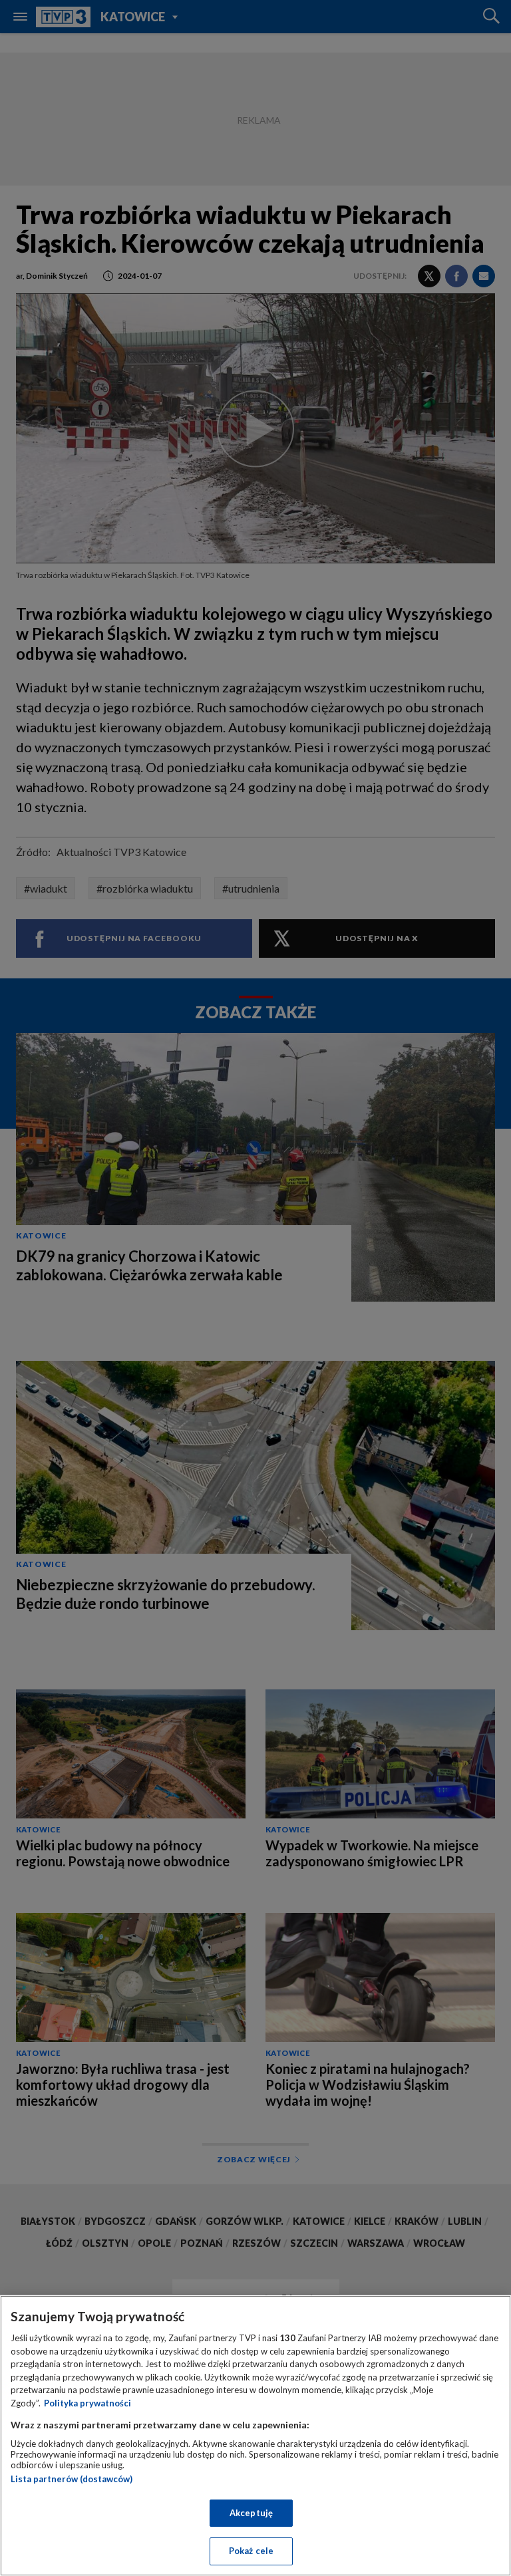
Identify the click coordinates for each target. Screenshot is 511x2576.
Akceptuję (251, 2513)
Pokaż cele (251, 2551)
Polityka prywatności (87, 2403)
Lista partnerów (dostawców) (72, 2479)
